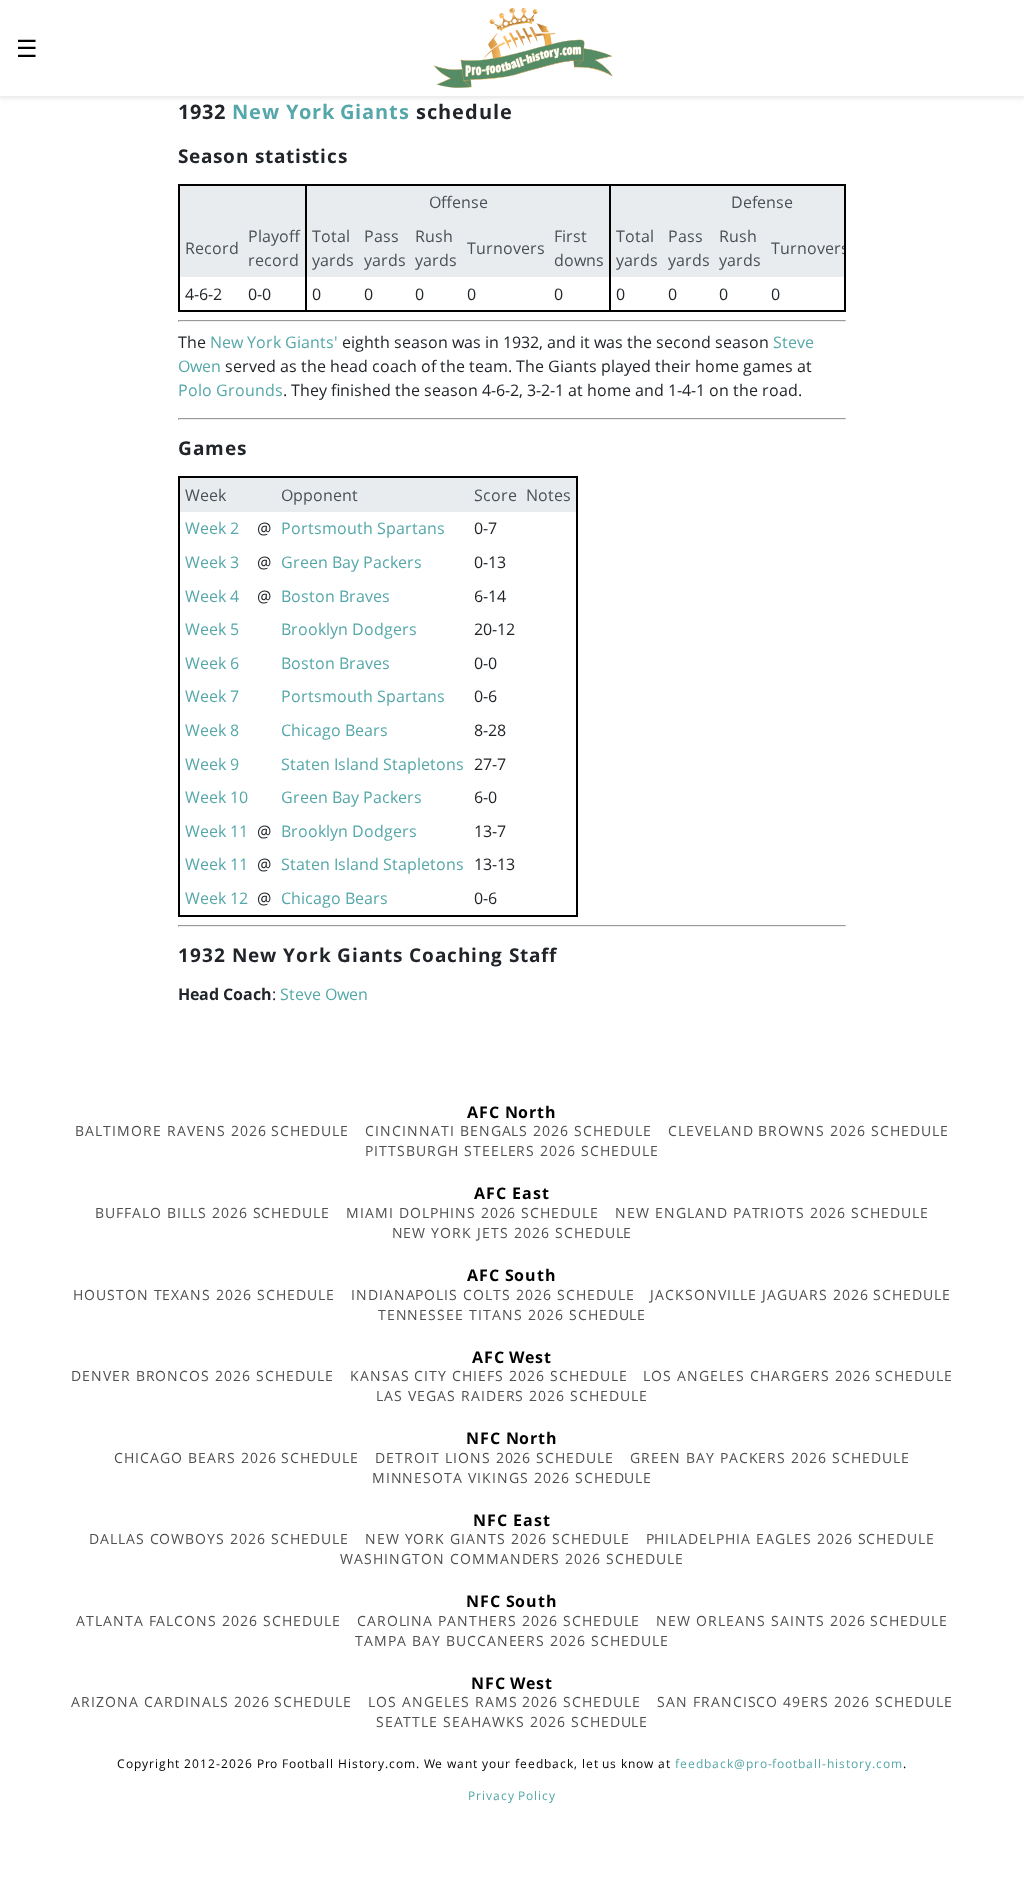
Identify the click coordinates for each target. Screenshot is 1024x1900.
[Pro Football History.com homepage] (523, 46)
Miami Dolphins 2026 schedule (472, 1212)
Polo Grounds (230, 390)
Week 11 (216, 831)
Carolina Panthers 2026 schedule (499, 1620)
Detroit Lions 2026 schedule (494, 1457)
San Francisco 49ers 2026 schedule (805, 1701)
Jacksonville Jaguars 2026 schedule (800, 1294)
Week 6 (212, 663)
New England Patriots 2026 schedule (772, 1212)
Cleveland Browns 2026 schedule (808, 1130)
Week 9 (212, 764)
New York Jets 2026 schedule (512, 1232)
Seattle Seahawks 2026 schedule (512, 1721)
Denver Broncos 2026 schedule (202, 1375)
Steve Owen (324, 994)
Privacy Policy (512, 1795)
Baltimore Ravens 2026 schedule (212, 1130)
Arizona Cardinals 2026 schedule (211, 1701)
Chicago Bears (334, 730)
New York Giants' (274, 342)
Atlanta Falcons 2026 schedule (208, 1620)
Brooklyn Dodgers (349, 629)
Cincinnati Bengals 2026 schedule (508, 1130)
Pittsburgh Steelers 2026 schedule (512, 1150)
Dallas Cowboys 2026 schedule (219, 1538)
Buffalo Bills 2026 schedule (212, 1212)
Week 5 (212, 629)
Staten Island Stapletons (372, 764)
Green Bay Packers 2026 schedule (770, 1457)
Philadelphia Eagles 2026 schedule (791, 1538)
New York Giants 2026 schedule (497, 1538)
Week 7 (212, 696)
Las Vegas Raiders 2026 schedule (512, 1395)
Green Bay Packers (351, 562)
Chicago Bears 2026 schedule (236, 1457)
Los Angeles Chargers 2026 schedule (798, 1375)
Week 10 (216, 797)
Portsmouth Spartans (363, 528)
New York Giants (321, 111)
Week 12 (216, 898)
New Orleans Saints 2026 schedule (802, 1620)
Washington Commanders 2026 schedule (512, 1558)
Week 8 (212, 730)
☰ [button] (27, 47)
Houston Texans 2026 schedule (204, 1294)
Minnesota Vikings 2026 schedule (512, 1477)
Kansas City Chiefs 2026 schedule (489, 1375)
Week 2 (212, 528)
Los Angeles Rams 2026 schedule (504, 1701)
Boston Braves (335, 596)
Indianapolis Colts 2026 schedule (493, 1294)
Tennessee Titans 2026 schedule (512, 1314)
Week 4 (212, 596)
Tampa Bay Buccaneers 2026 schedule (512, 1640)
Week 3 (212, 562)
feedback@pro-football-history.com (789, 1763)
